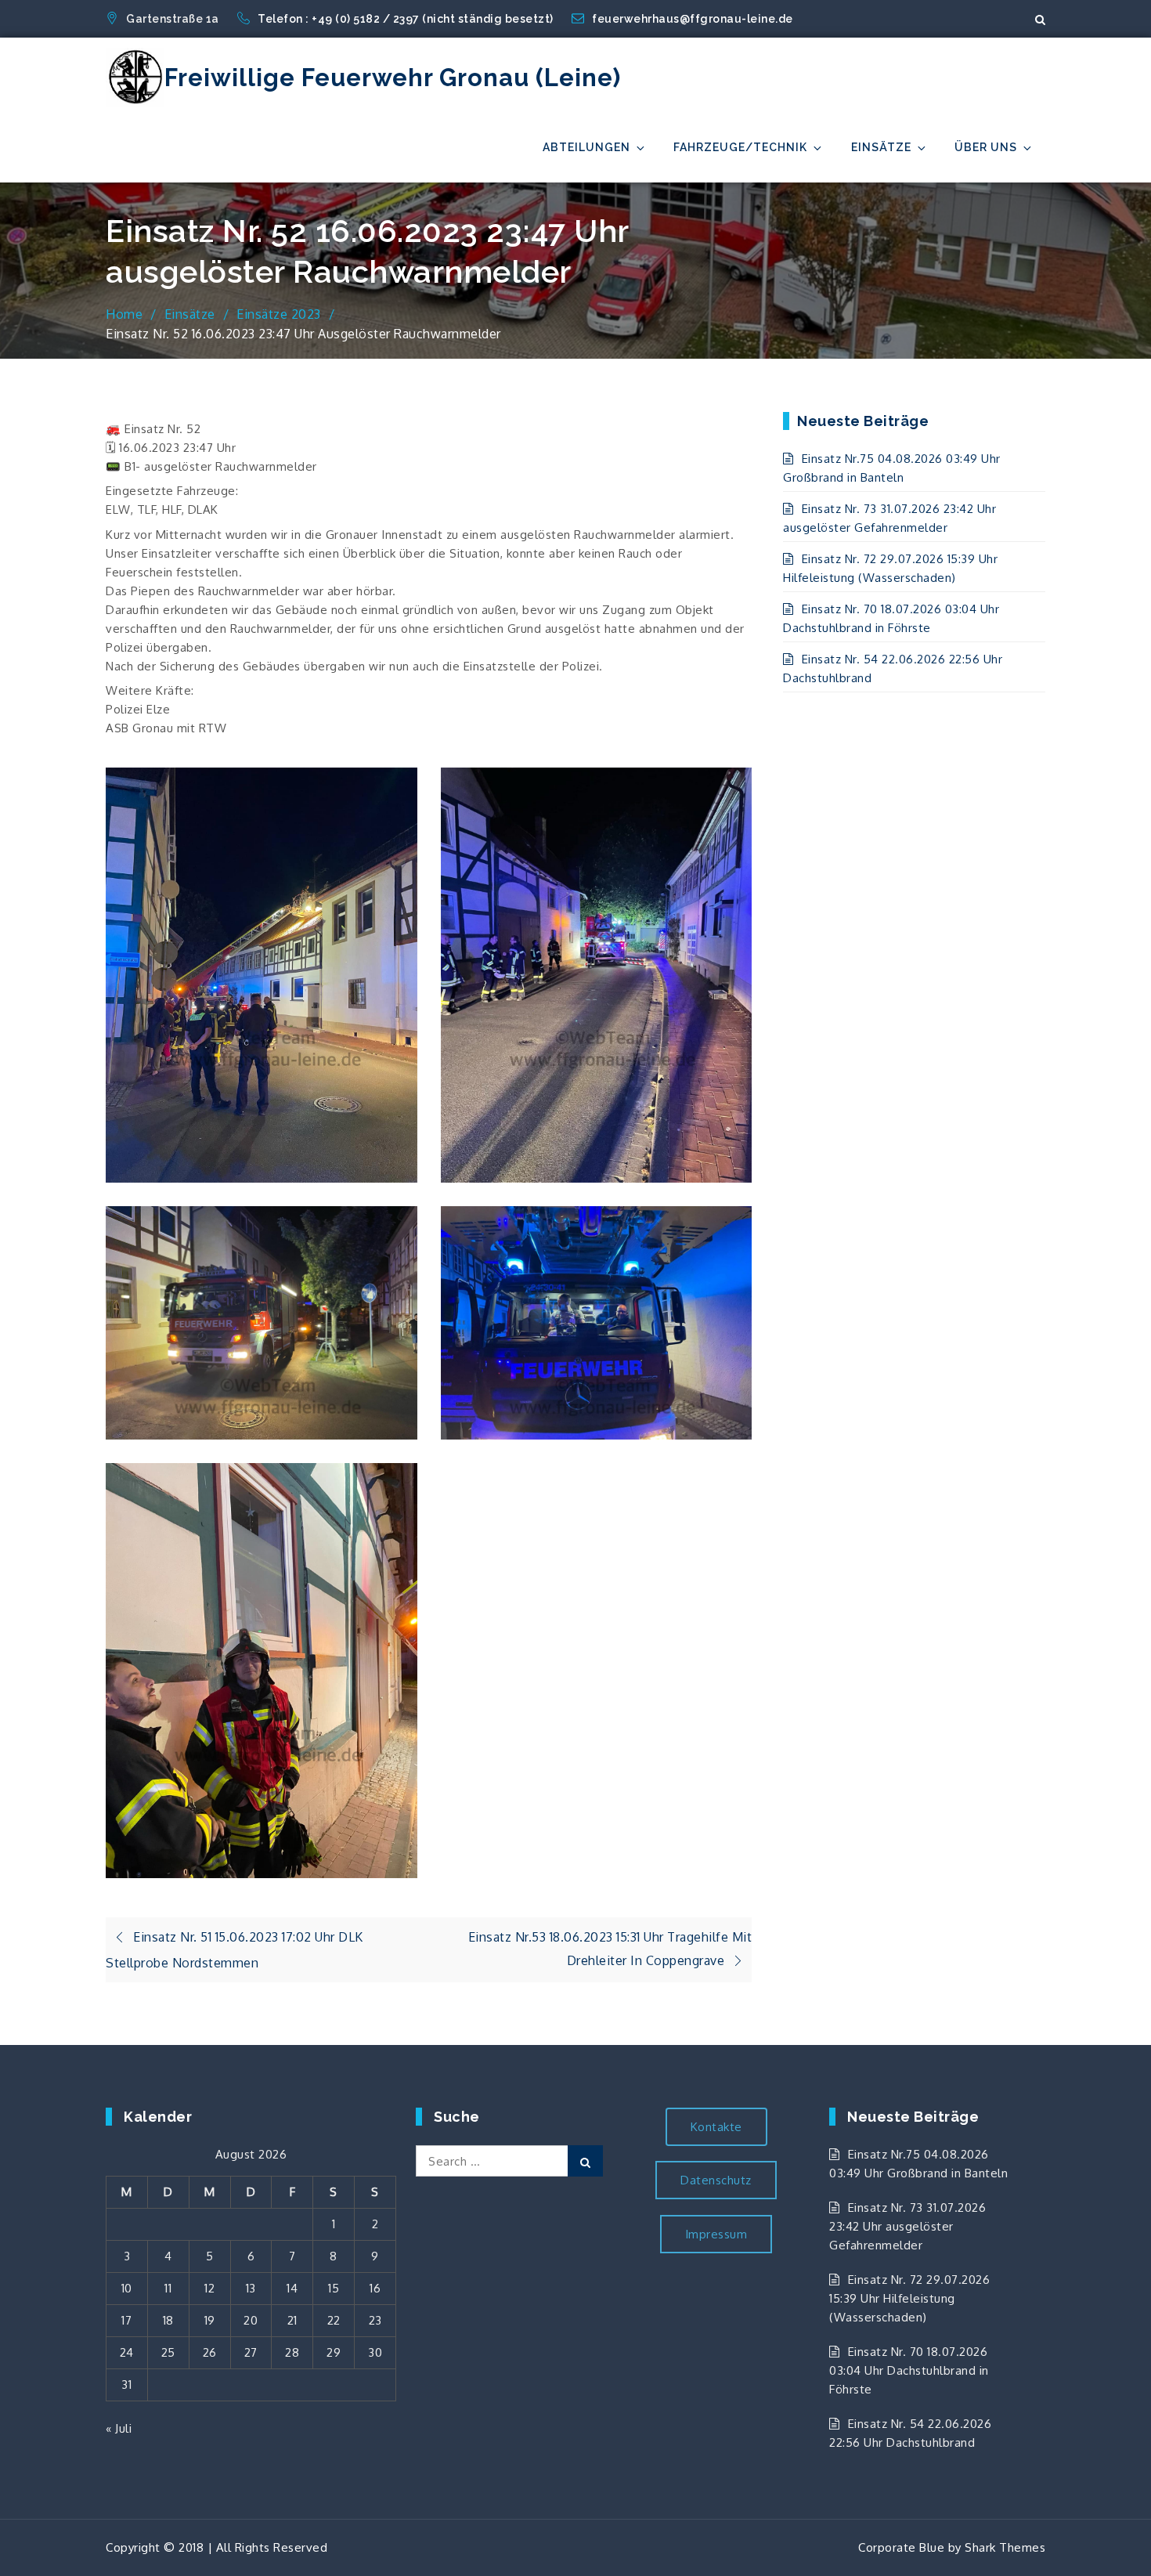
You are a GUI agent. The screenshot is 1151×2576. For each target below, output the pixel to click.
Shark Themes (1005, 2547)
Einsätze (881, 147)
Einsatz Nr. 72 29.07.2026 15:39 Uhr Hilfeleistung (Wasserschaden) (909, 2298)
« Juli (119, 2428)
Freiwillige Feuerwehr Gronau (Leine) (393, 78)
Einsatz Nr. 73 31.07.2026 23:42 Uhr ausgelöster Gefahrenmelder (907, 2226)
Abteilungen (586, 147)
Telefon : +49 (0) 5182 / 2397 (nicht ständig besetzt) (407, 19)
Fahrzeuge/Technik (740, 147)
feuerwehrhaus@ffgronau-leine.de (693, 19)
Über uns (986, 147)
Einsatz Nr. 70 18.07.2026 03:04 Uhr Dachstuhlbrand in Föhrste (909, 2370)
